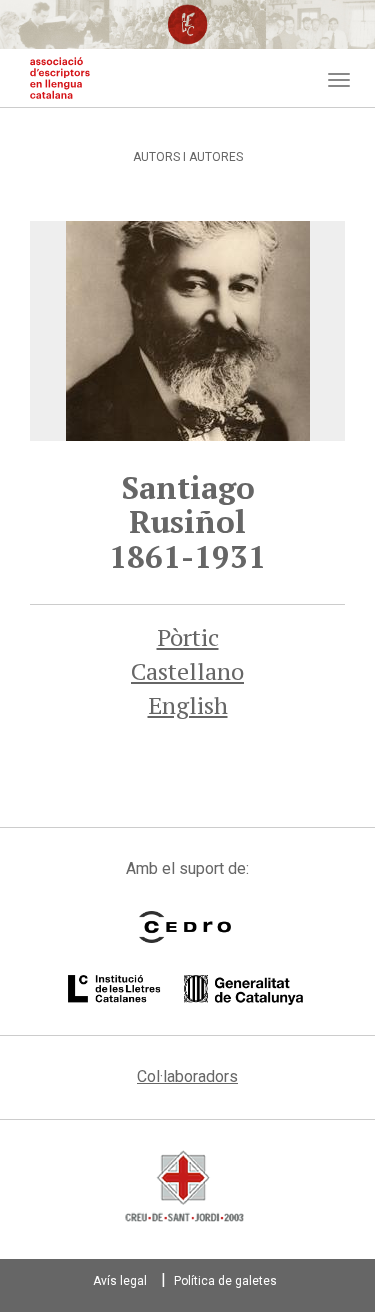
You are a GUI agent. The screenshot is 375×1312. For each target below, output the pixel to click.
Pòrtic (188, 637)
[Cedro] (185, 927)
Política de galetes (225, 1281)
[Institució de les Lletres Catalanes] (185, 990)
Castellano (187, 671)
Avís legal (120, 1281)
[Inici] (60, 78)
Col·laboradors (187, 1076)
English (188, 705)
